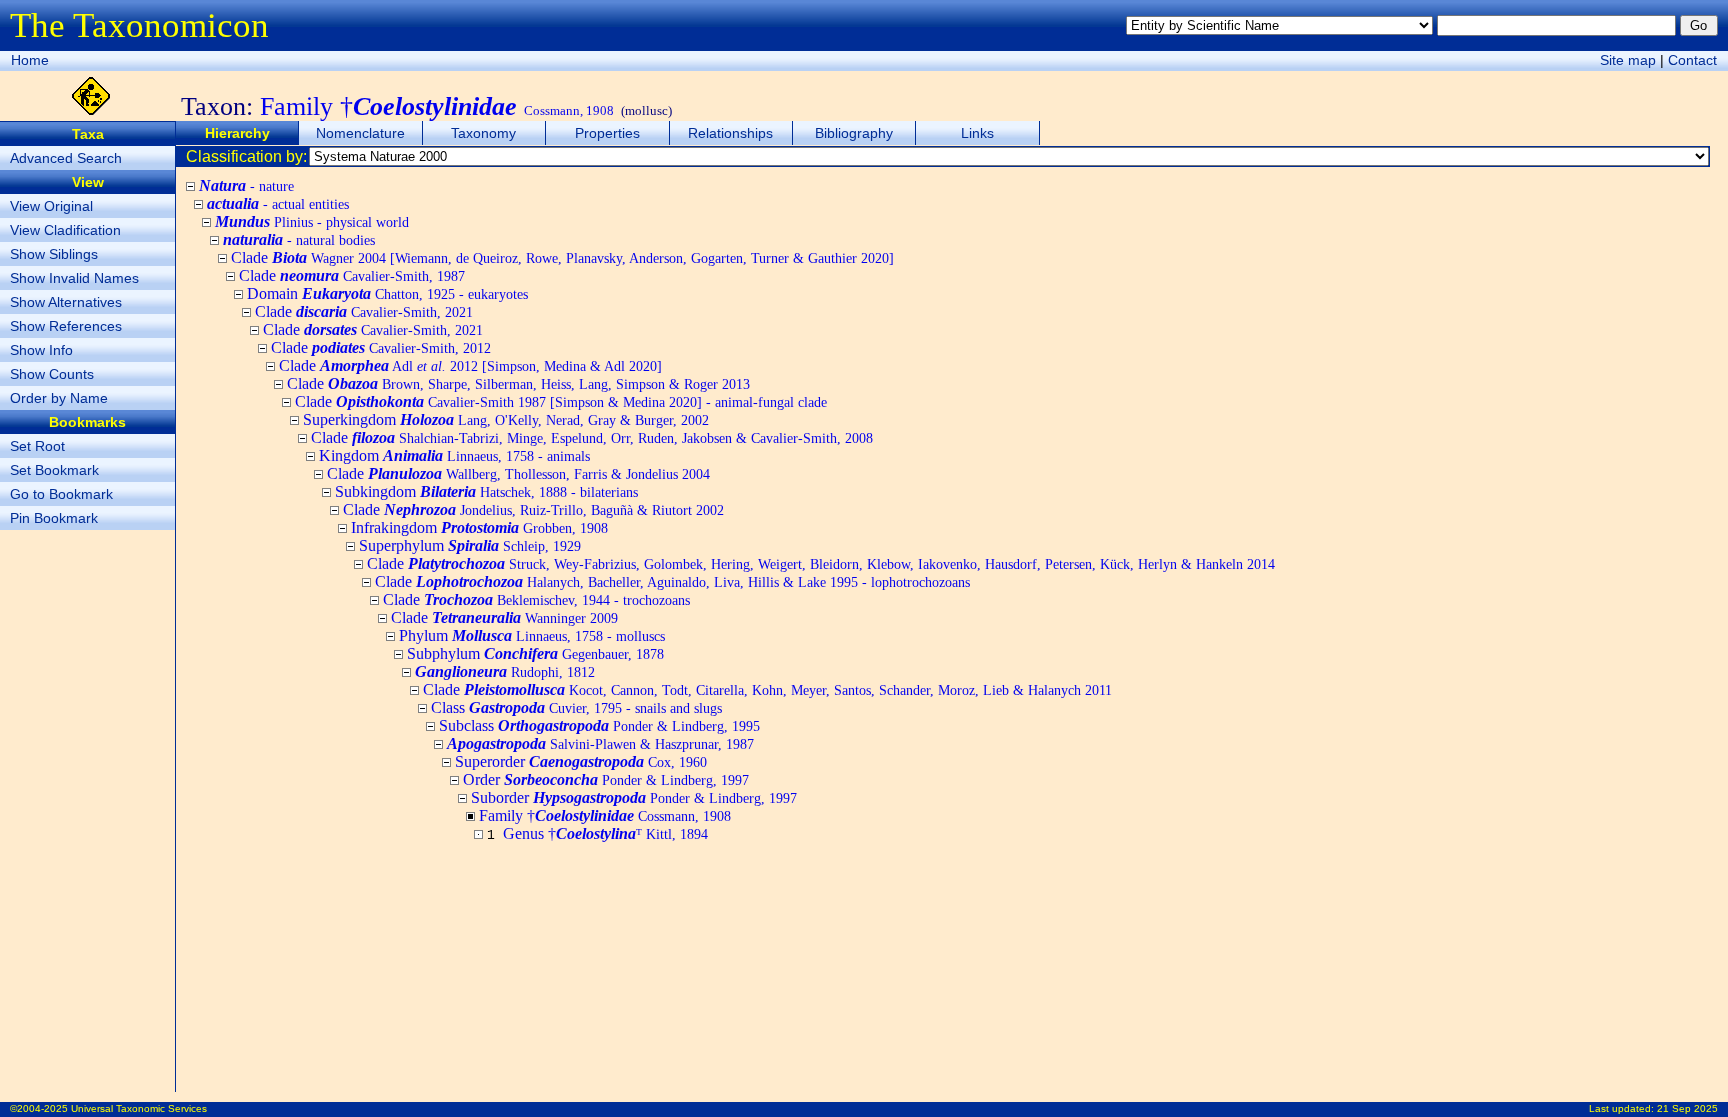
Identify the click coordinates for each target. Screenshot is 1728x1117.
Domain (387, 293)
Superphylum (470, 545)
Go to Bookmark (61, 494)
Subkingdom (486, 491)
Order (606, 779)
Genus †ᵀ (605, 833)
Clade (562, 257)
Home (30, 60)
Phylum (532, 635)
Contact (1692, 60)
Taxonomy (483, 133)
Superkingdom (506, 419)
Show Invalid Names (74, 278)
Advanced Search (66, 158)
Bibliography (854, 133)
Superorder (581, 761)
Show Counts (52, 374)
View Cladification (65, 230)
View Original (51, 206)
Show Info (41, 350)
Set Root (37, 446)
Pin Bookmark (54, 518)
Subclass (599, 725)
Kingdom (454, 455)
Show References (66, 326)
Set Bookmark (54, 470)
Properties (607, 133)
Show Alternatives (66, 302)
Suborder (634, 797)
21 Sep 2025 (1687, 1108)
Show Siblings (54, 254)
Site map (1628, 60)
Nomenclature (360, 133)
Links (977, 133)
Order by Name (59, 398)
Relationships (730, 133)
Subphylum (535, 653)
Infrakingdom (479, 527)
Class (576, 707)
